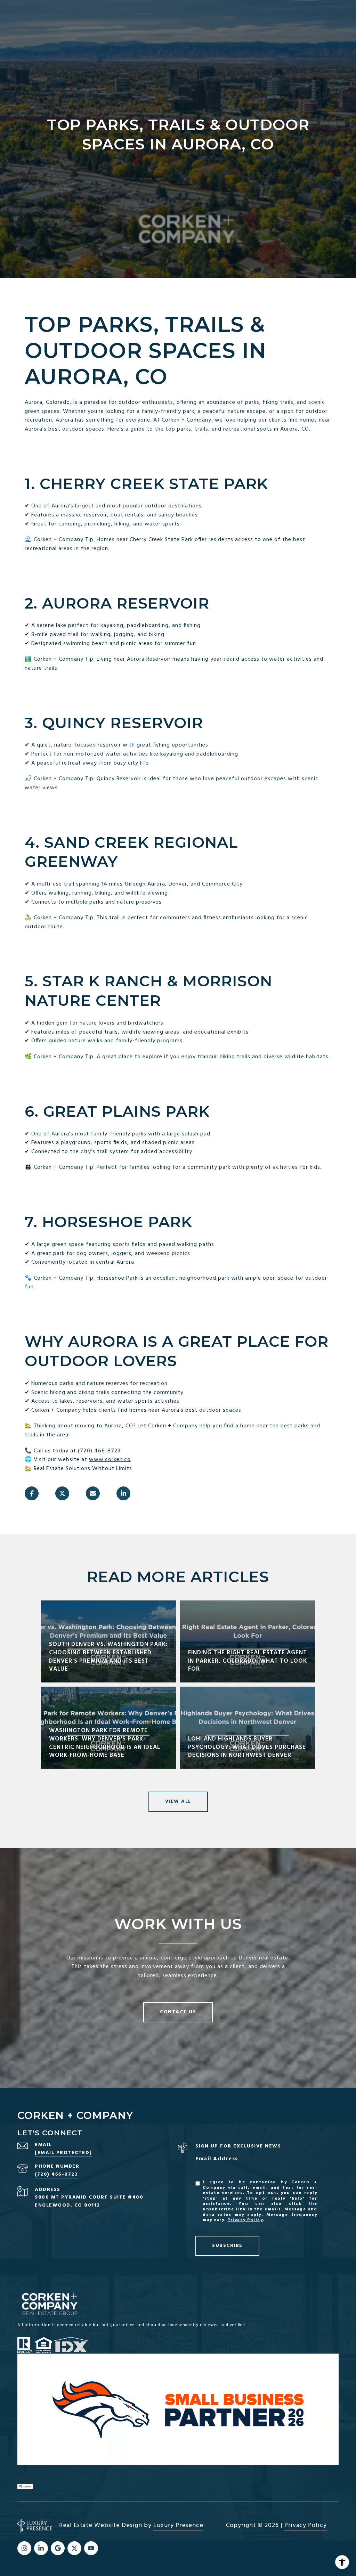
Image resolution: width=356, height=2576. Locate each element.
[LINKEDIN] (41, 2548)
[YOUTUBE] (91, 2548)
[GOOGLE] (58, 2548)
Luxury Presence (178, 2525)
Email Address (217, 2159)
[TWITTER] (74, 2548)
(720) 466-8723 (56, 2174)
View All (178, 1801)
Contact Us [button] (178, 2012)
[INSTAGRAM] (24, 2548)
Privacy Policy (245, 2220)
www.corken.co (110, 1460)
